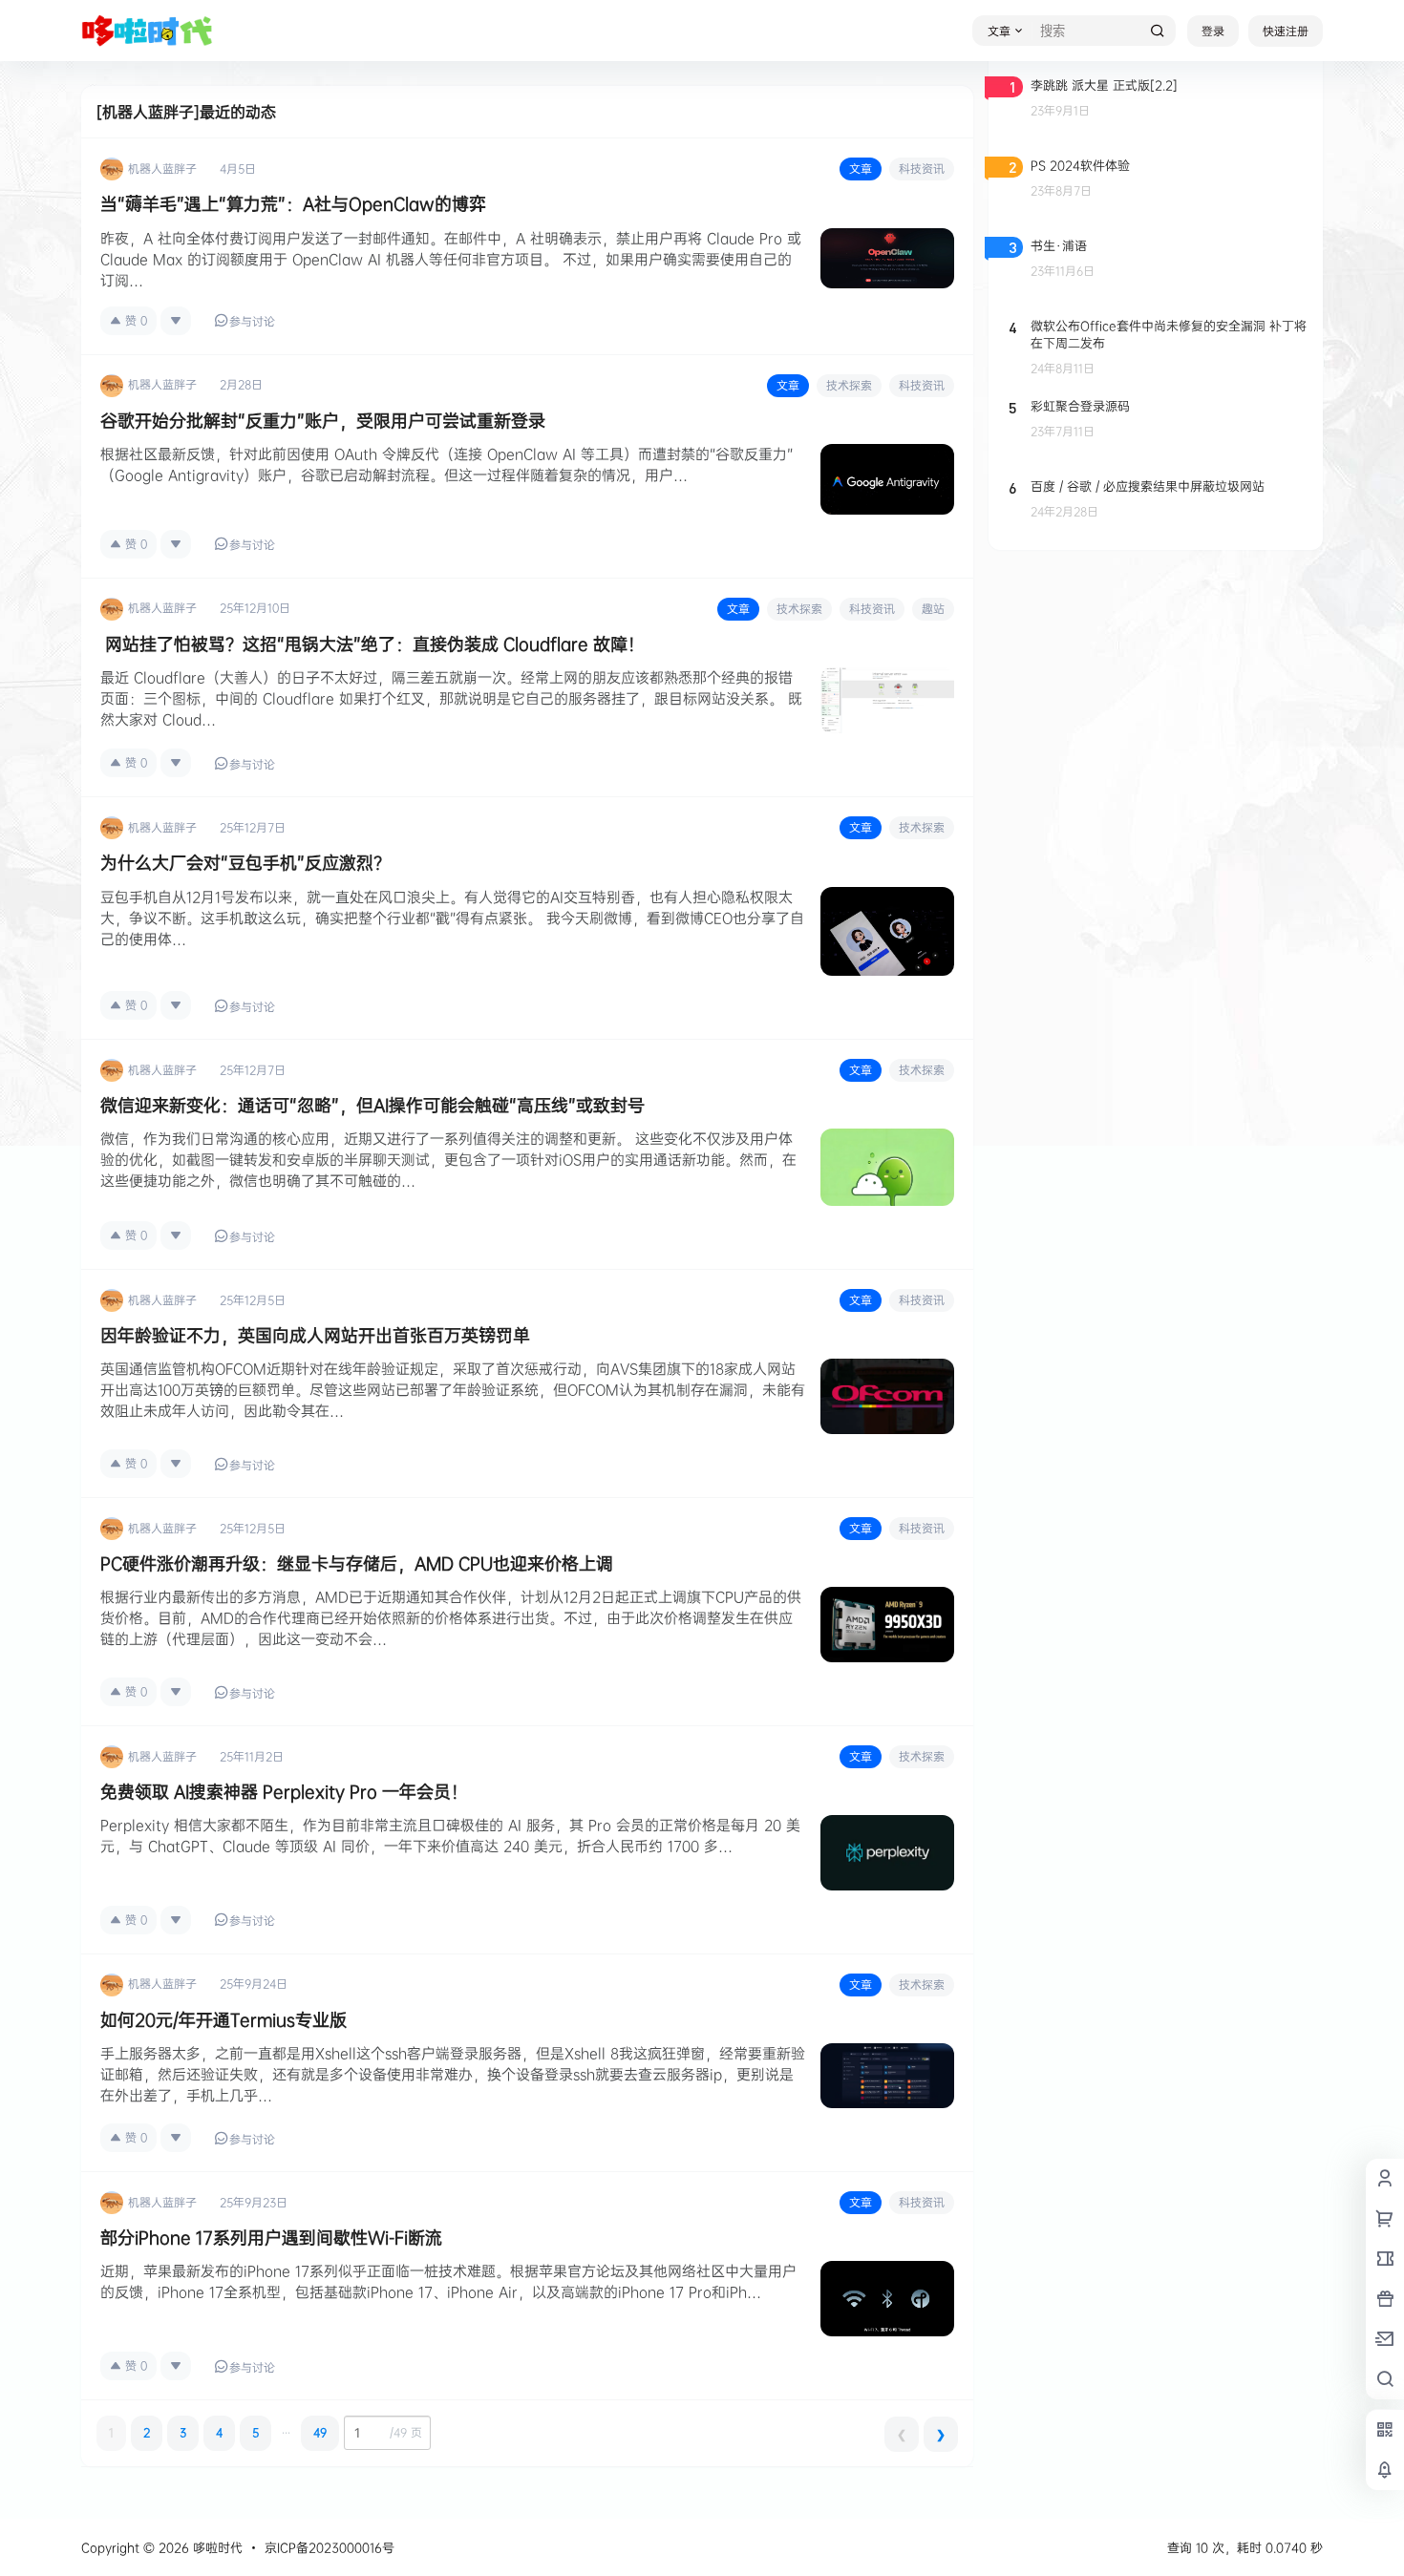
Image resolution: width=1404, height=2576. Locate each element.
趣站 (933, 609)
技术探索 (849, 385)
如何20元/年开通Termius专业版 (223, 2020)
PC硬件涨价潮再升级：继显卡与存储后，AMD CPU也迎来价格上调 (357, 1563)
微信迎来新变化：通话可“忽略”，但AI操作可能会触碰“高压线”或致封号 (372, 1105)
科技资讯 (922, 169)
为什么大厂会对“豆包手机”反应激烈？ (245, 863)
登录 (1213, 31)
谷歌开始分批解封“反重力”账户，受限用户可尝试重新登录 (323, 421)
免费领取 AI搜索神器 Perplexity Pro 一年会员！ (284, 1792)
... (286, 2428)
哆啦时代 (216, 2547)
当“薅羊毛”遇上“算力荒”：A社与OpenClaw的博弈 (293, 204)
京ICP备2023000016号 (330, 2547)
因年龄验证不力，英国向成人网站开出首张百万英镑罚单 (315, 1335)
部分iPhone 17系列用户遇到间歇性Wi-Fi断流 (271, 2238)
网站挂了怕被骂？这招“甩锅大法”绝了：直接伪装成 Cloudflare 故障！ (372, 644)
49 (320, 2432)
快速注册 (1286, 31)
